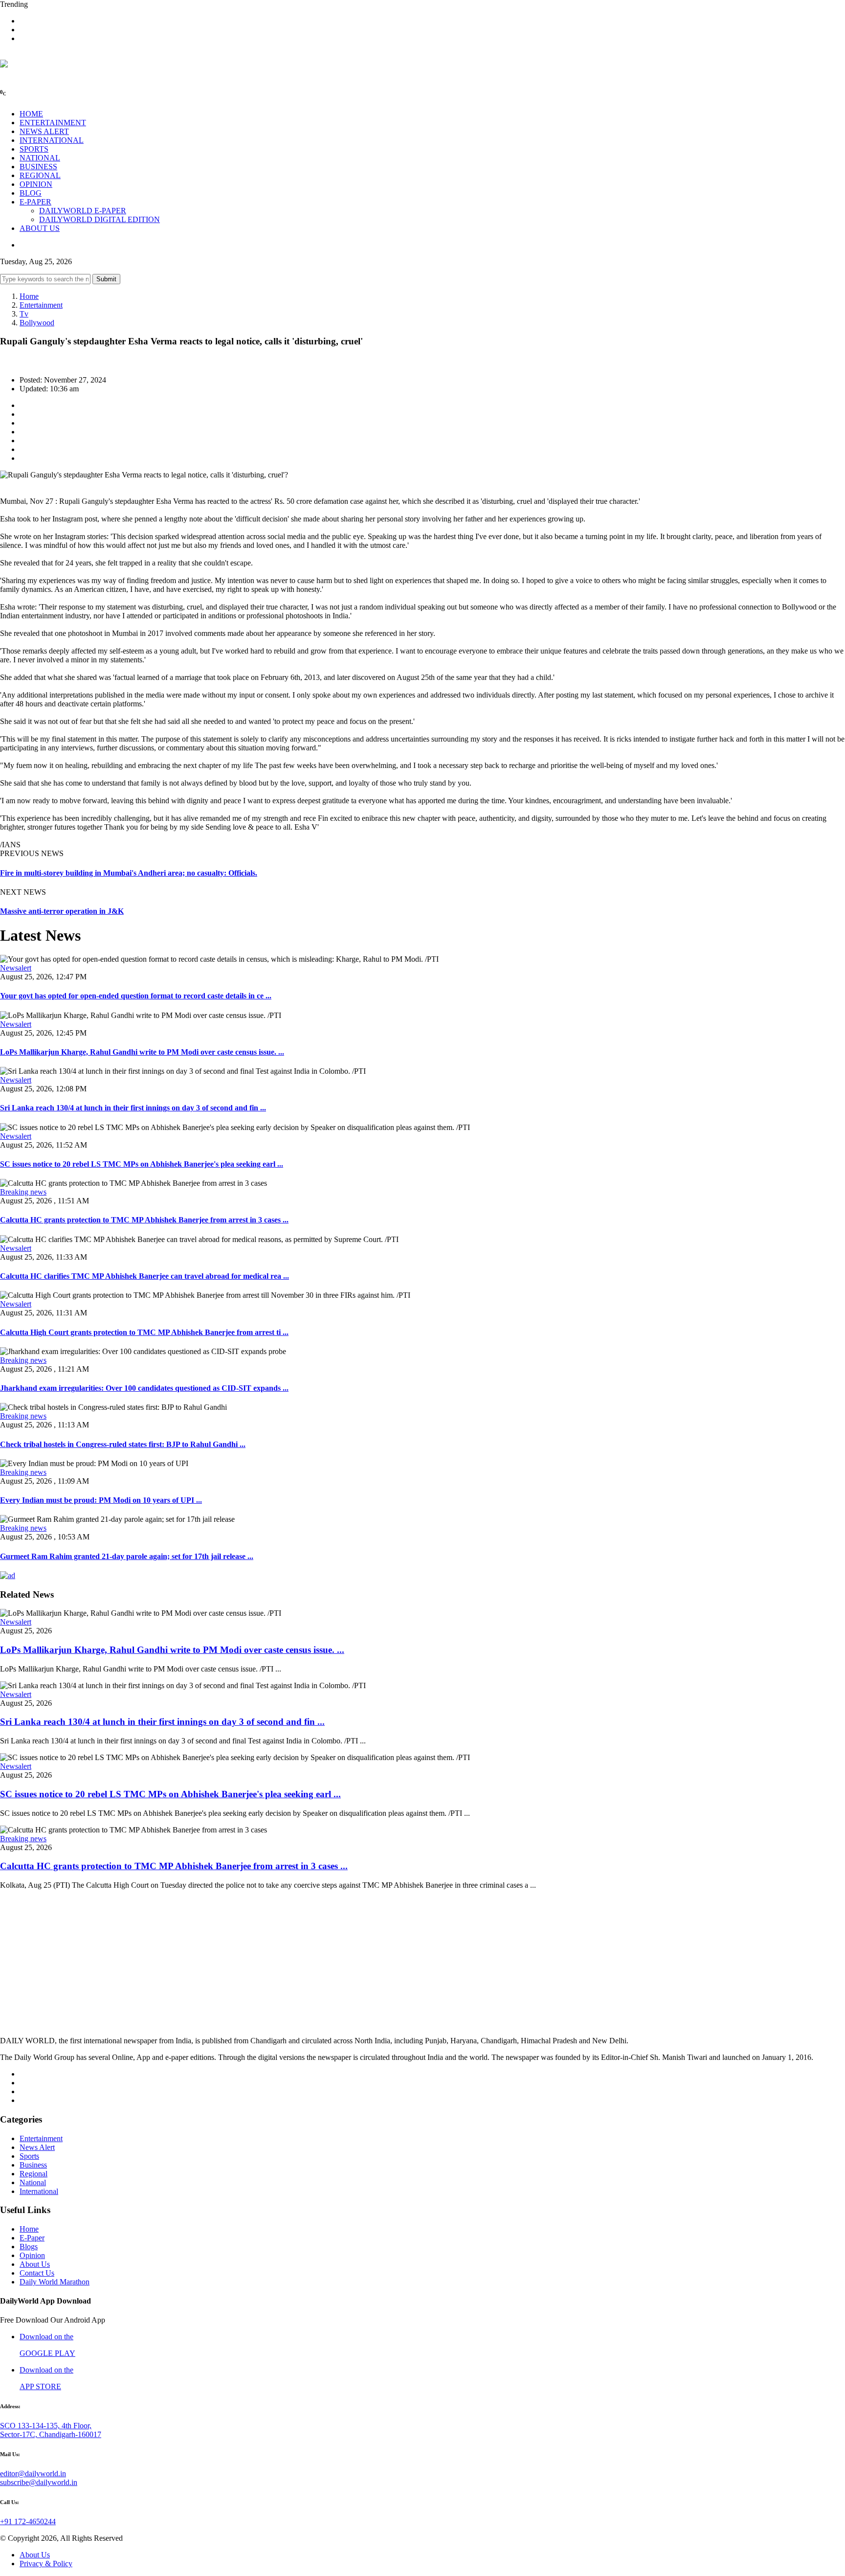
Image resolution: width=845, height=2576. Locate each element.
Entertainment (41, 305)
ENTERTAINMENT (53, 123)
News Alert (37, 2147)
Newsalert (16, 968)
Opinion (32, 2255)
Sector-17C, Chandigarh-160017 (51, 2434)
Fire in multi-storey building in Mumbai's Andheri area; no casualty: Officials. (129, 873)
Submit (106, 279)
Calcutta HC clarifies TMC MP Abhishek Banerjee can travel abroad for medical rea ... (145, 1276)
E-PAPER (35, 202)
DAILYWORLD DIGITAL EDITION (100, 219)
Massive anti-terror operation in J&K (62, 911)
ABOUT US (40, 228)
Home (29, 296)
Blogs (29, 2247)
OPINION (36, 184)
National (33, 2182)
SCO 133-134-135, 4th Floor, (46, 2426)
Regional (33, 2174)
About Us (35, 2264)
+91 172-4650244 (28, 2521)
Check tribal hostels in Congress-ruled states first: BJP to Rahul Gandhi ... (123, 1444)
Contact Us (37, 2273)
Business (33, 2165)
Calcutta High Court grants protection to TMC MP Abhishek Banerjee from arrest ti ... (144, 1332)
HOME (31, 114)
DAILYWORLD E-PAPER (83, 211)
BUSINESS (38, 167)
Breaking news (23, 1192)
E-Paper (32, 2238)
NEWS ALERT (44, 131)
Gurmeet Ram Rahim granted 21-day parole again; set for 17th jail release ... (127, 1556)
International (39, 2191)
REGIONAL (40, 175)
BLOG (31, 193)
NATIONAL (40, 158)
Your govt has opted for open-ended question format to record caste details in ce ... (136, 996)
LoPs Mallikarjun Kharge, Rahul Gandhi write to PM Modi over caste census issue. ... (142, 1052)
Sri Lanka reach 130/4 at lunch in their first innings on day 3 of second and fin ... (133, 1108)
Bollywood (37, 323)
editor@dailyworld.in (33, 2474)
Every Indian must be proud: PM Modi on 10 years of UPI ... (101, 1500)
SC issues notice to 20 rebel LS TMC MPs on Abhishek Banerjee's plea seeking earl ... (142, 1164)
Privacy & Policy (46, 2564)
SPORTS (34, 149)
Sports (29, 2156)
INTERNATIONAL (52, 140)
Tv (24, 314)
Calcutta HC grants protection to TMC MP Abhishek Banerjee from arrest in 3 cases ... (144, 1220)
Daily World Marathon (55, 2282)
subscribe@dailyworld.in (39, 2482)
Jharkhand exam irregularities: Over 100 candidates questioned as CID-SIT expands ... (144, 1388)
